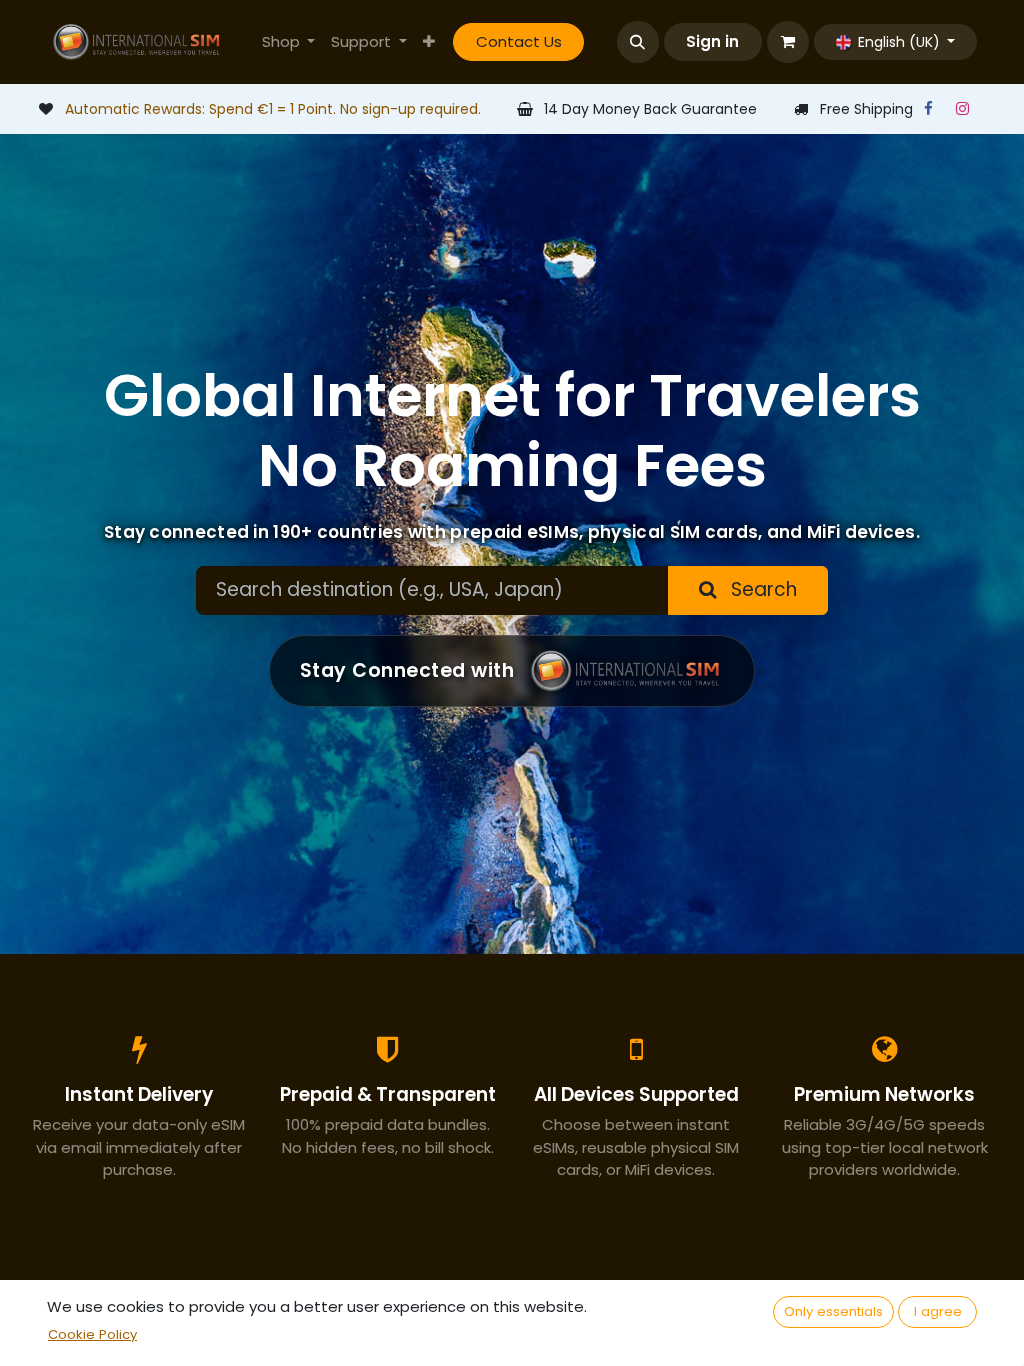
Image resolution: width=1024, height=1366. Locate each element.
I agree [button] (938, 1311)
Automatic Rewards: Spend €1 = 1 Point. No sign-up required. (273, 109)
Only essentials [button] (833, 1311)
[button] (638, 42)
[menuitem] (289, 42)
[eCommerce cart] (788, 42)
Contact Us (519, 41)
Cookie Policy (92, 1334)
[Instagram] (962, 109)
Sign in (712, 41)
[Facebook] (928, 109)
